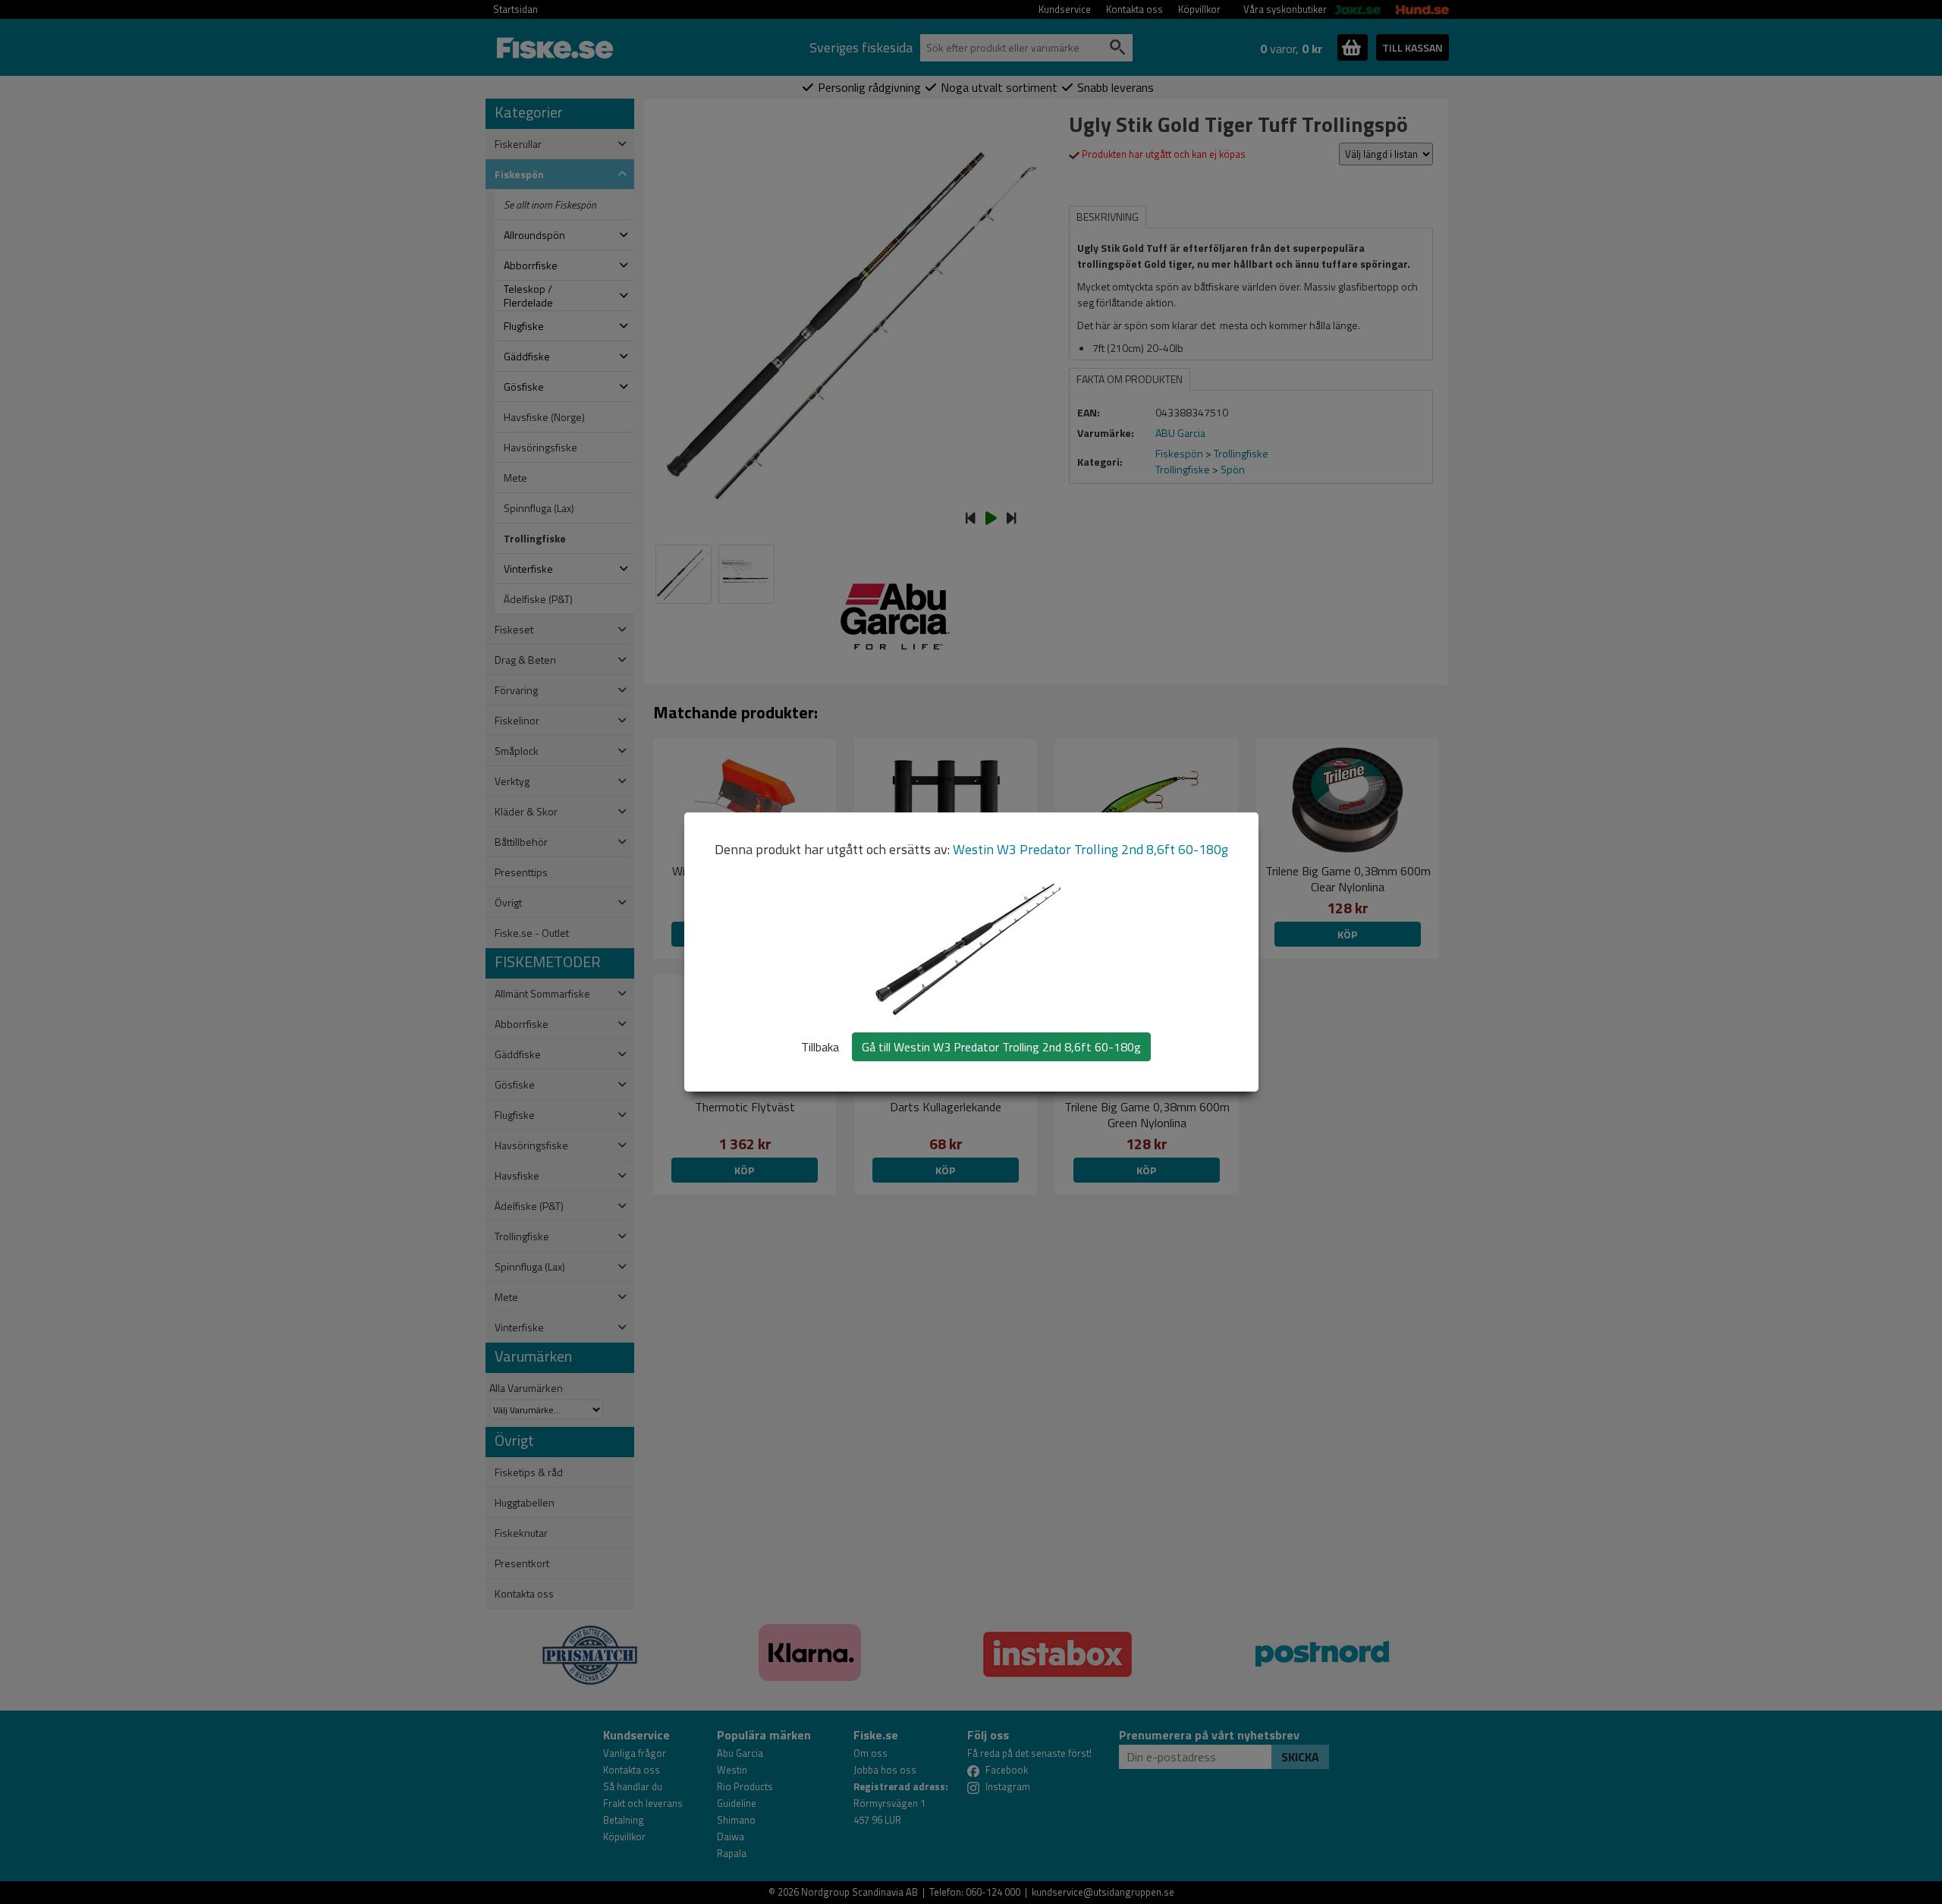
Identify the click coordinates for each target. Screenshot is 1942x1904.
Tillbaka (820, 1047)
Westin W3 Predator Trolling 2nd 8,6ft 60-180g (1090, 849)
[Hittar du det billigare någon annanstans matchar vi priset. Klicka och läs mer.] (590, 1646)
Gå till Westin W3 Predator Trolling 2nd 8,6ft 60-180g (1001, 1047)
